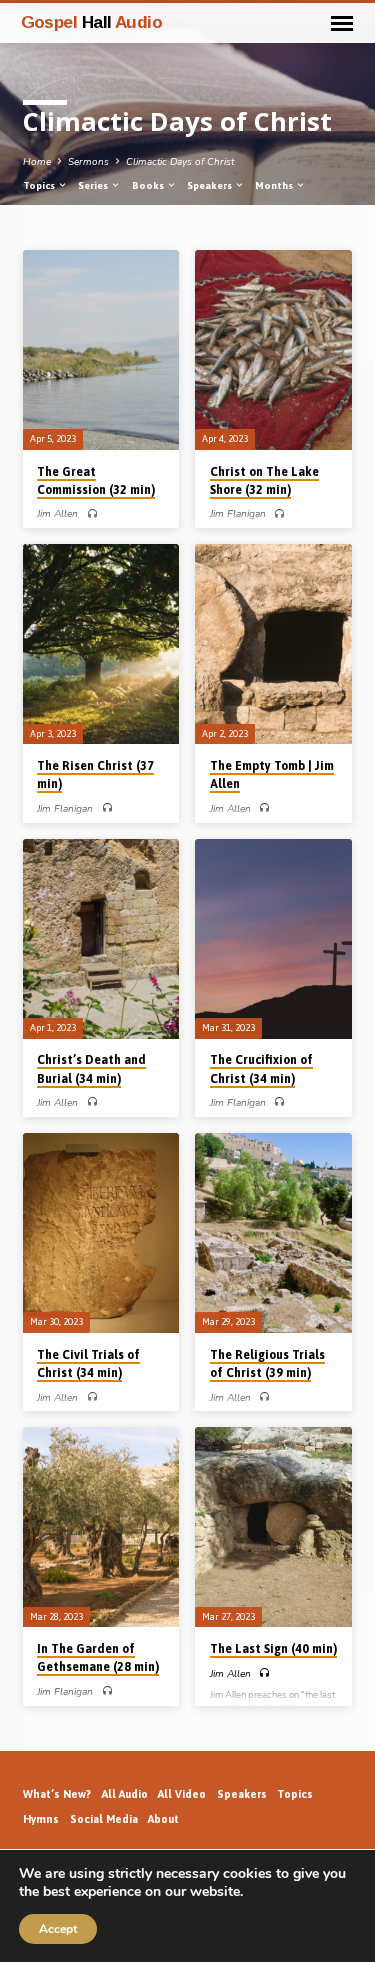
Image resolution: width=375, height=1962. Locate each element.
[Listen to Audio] (92, 514)
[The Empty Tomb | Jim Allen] (273, 644)
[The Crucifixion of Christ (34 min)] (273, 939)
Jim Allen (57, 514)
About (163, 1819)
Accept (58, 1929)
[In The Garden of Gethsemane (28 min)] (101, 1527)
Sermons (88, 162)
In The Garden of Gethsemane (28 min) (98, 1658)
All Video (182, 1794)
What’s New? (57, 1794)
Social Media (104, 1819)
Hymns (41, 1819)
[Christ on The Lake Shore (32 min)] (273, 350)
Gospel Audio (92, 22)
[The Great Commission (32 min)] (101, 350)
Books (149, 185)
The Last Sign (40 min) (273, 1649)
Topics (40, 185)
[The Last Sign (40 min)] (273, 1527)
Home (37, 162)
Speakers (210, 185)
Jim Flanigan (238, 514)
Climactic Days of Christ (180, 162)
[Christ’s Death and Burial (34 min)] (101, 939)
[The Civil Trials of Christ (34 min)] (101, 1233)
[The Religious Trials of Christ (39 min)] (273, 1233)
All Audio (125, 1794)
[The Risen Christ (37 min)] (101, 644)
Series (94, 185)
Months (275, 185)
